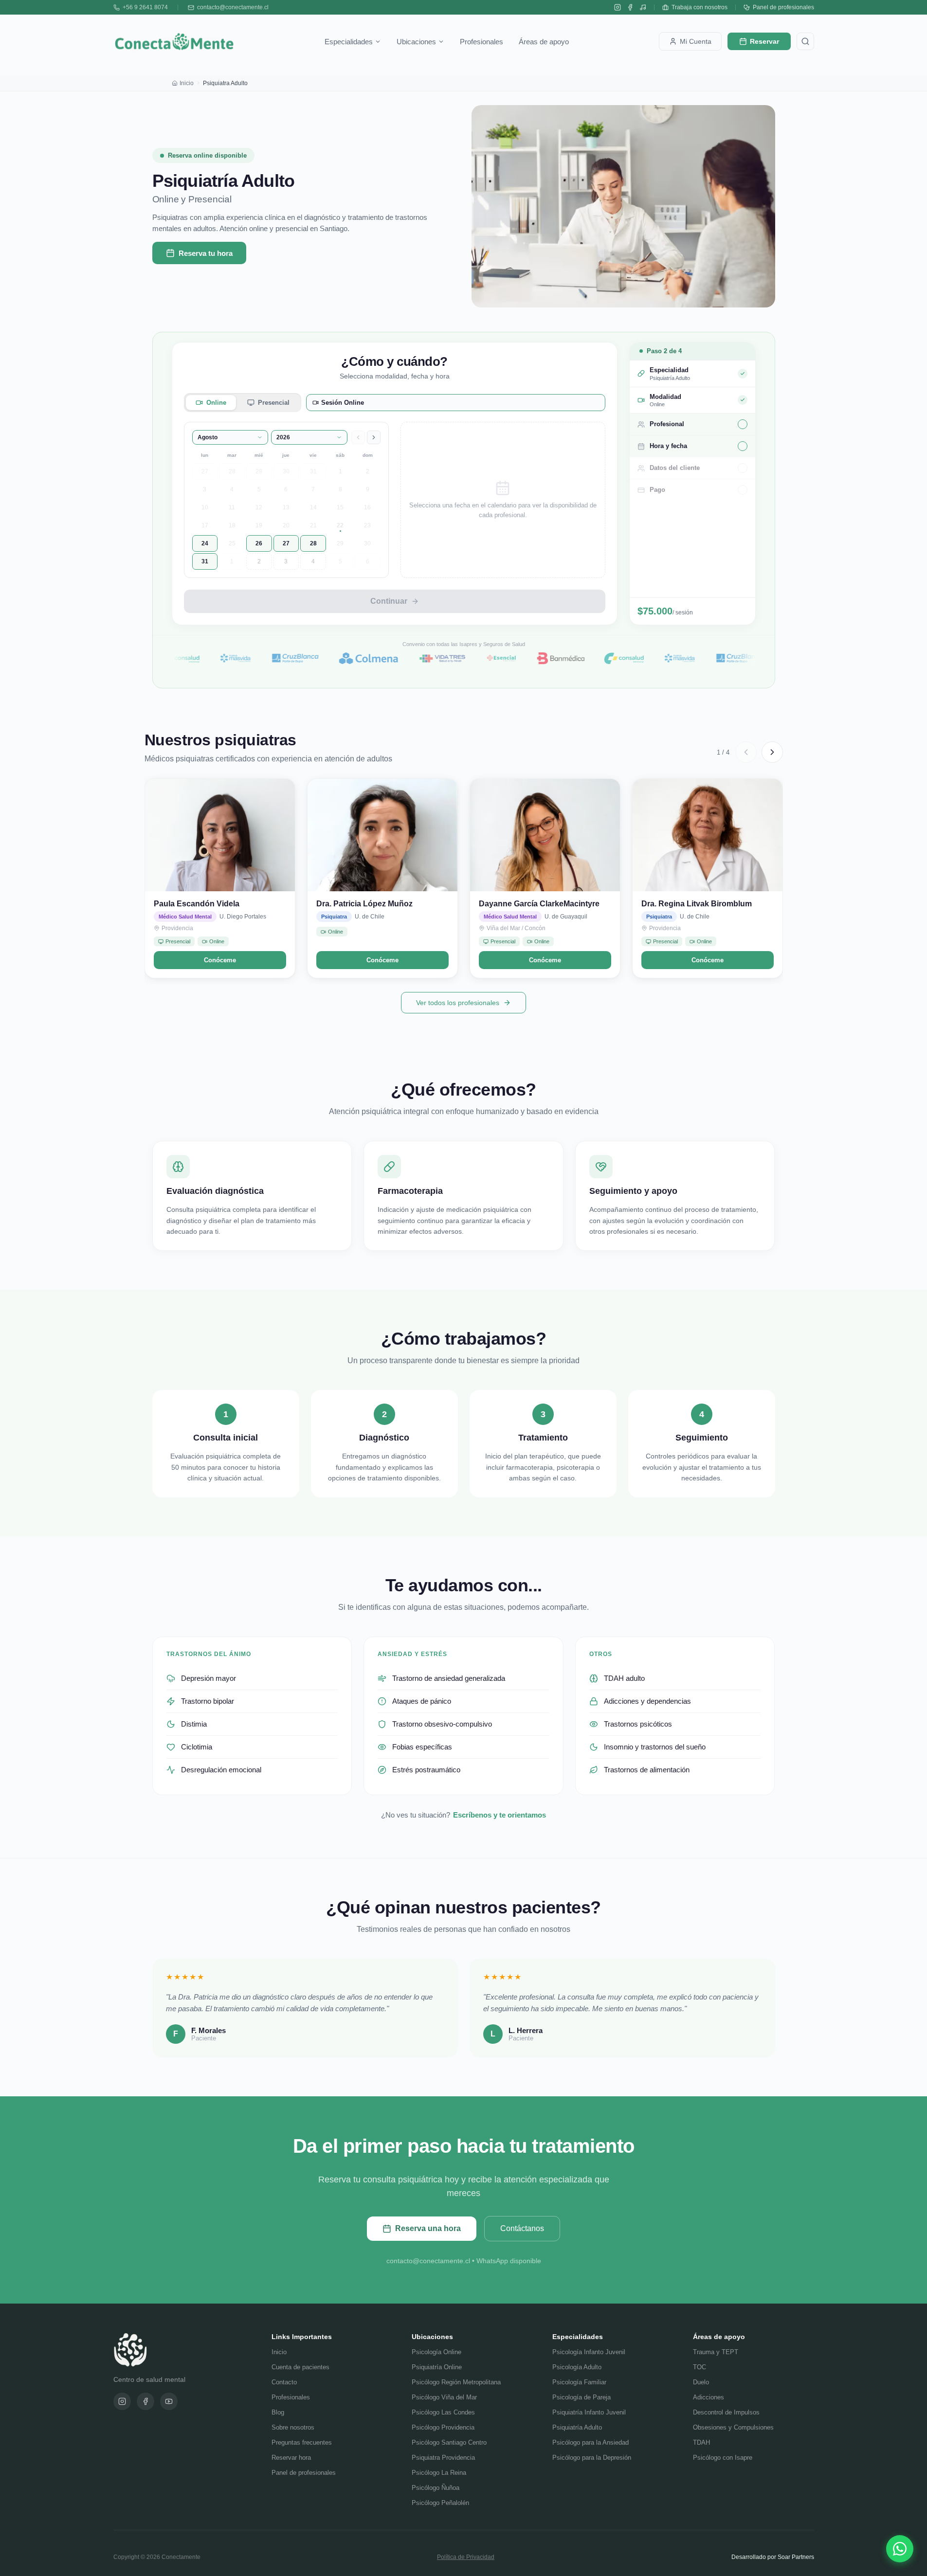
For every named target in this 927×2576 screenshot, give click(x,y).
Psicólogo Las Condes (443, 2412)
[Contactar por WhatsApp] (900, 2549)
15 (340, 507)
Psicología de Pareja (582, 2397)
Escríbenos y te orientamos (500, 1815)
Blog (278, 2412)
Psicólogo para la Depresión (592, 2458)
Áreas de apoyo (544, 42)
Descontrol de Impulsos (726, 2412)
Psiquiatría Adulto (577, 2427)
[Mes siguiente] (374, 437)
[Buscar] (805, 41)
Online (216, 403)
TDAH (701, 2442)
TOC (700, 2367)
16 (367, 507)
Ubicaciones (416, 42)
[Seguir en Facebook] (630, 7)
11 (232, 507)
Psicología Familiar (579, 2382)
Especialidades (349, 42)
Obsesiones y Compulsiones (733, 2427)
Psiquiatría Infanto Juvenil (589, 2412)
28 (232, 471)
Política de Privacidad (466, 2557)
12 (259, 507)
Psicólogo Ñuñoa (436, 2488)
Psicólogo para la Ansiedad (591, 2442)
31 (313, 471)
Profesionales (482, 42)
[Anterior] (746, 752)
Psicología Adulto (577, 2367)
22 (340, 525)
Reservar (764, 41)
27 (205, 471)
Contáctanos (522, 2228)
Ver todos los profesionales (458, 1003)
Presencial (274, 403)
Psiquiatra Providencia (443, 2458)
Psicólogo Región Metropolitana (456, 2382)
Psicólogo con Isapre (723, 2458)
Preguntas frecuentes (302, 2442)
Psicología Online (436, 2352)
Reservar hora (291, 2458)
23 (367, 525)
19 (259, 525)
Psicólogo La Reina (439, 2473)
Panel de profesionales (783, 7)
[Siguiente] (772, 752)
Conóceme (220, 960)
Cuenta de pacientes (300, 2367)
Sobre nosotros (293, 2427)
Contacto (284, 2382)
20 (286, 525)
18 (232, 525)
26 (259, 543)
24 (205, 543)
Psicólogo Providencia (443, 2427)
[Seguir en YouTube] (643, 7)
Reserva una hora (428, 2228)
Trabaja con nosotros (700, 7)
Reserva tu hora (206, 253)
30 (286, 471)
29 (259, 471)
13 (286, 507)
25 (232, 543)
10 (205, 507)
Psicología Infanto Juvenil (589, 2352)
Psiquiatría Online (437, 2367)
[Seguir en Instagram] (618, 7)
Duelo (701, 2382)
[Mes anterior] (358, 437)
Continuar (389, 601)
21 (313, 525)
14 (313, 507)
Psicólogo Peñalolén (440, 2503)
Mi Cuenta (696, 41)
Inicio (187, 83)
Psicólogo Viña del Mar (444, 2397)
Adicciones (709, 2397)
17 (205, 525)
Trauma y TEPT (716, 2352)
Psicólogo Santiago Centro (449, 2442)
